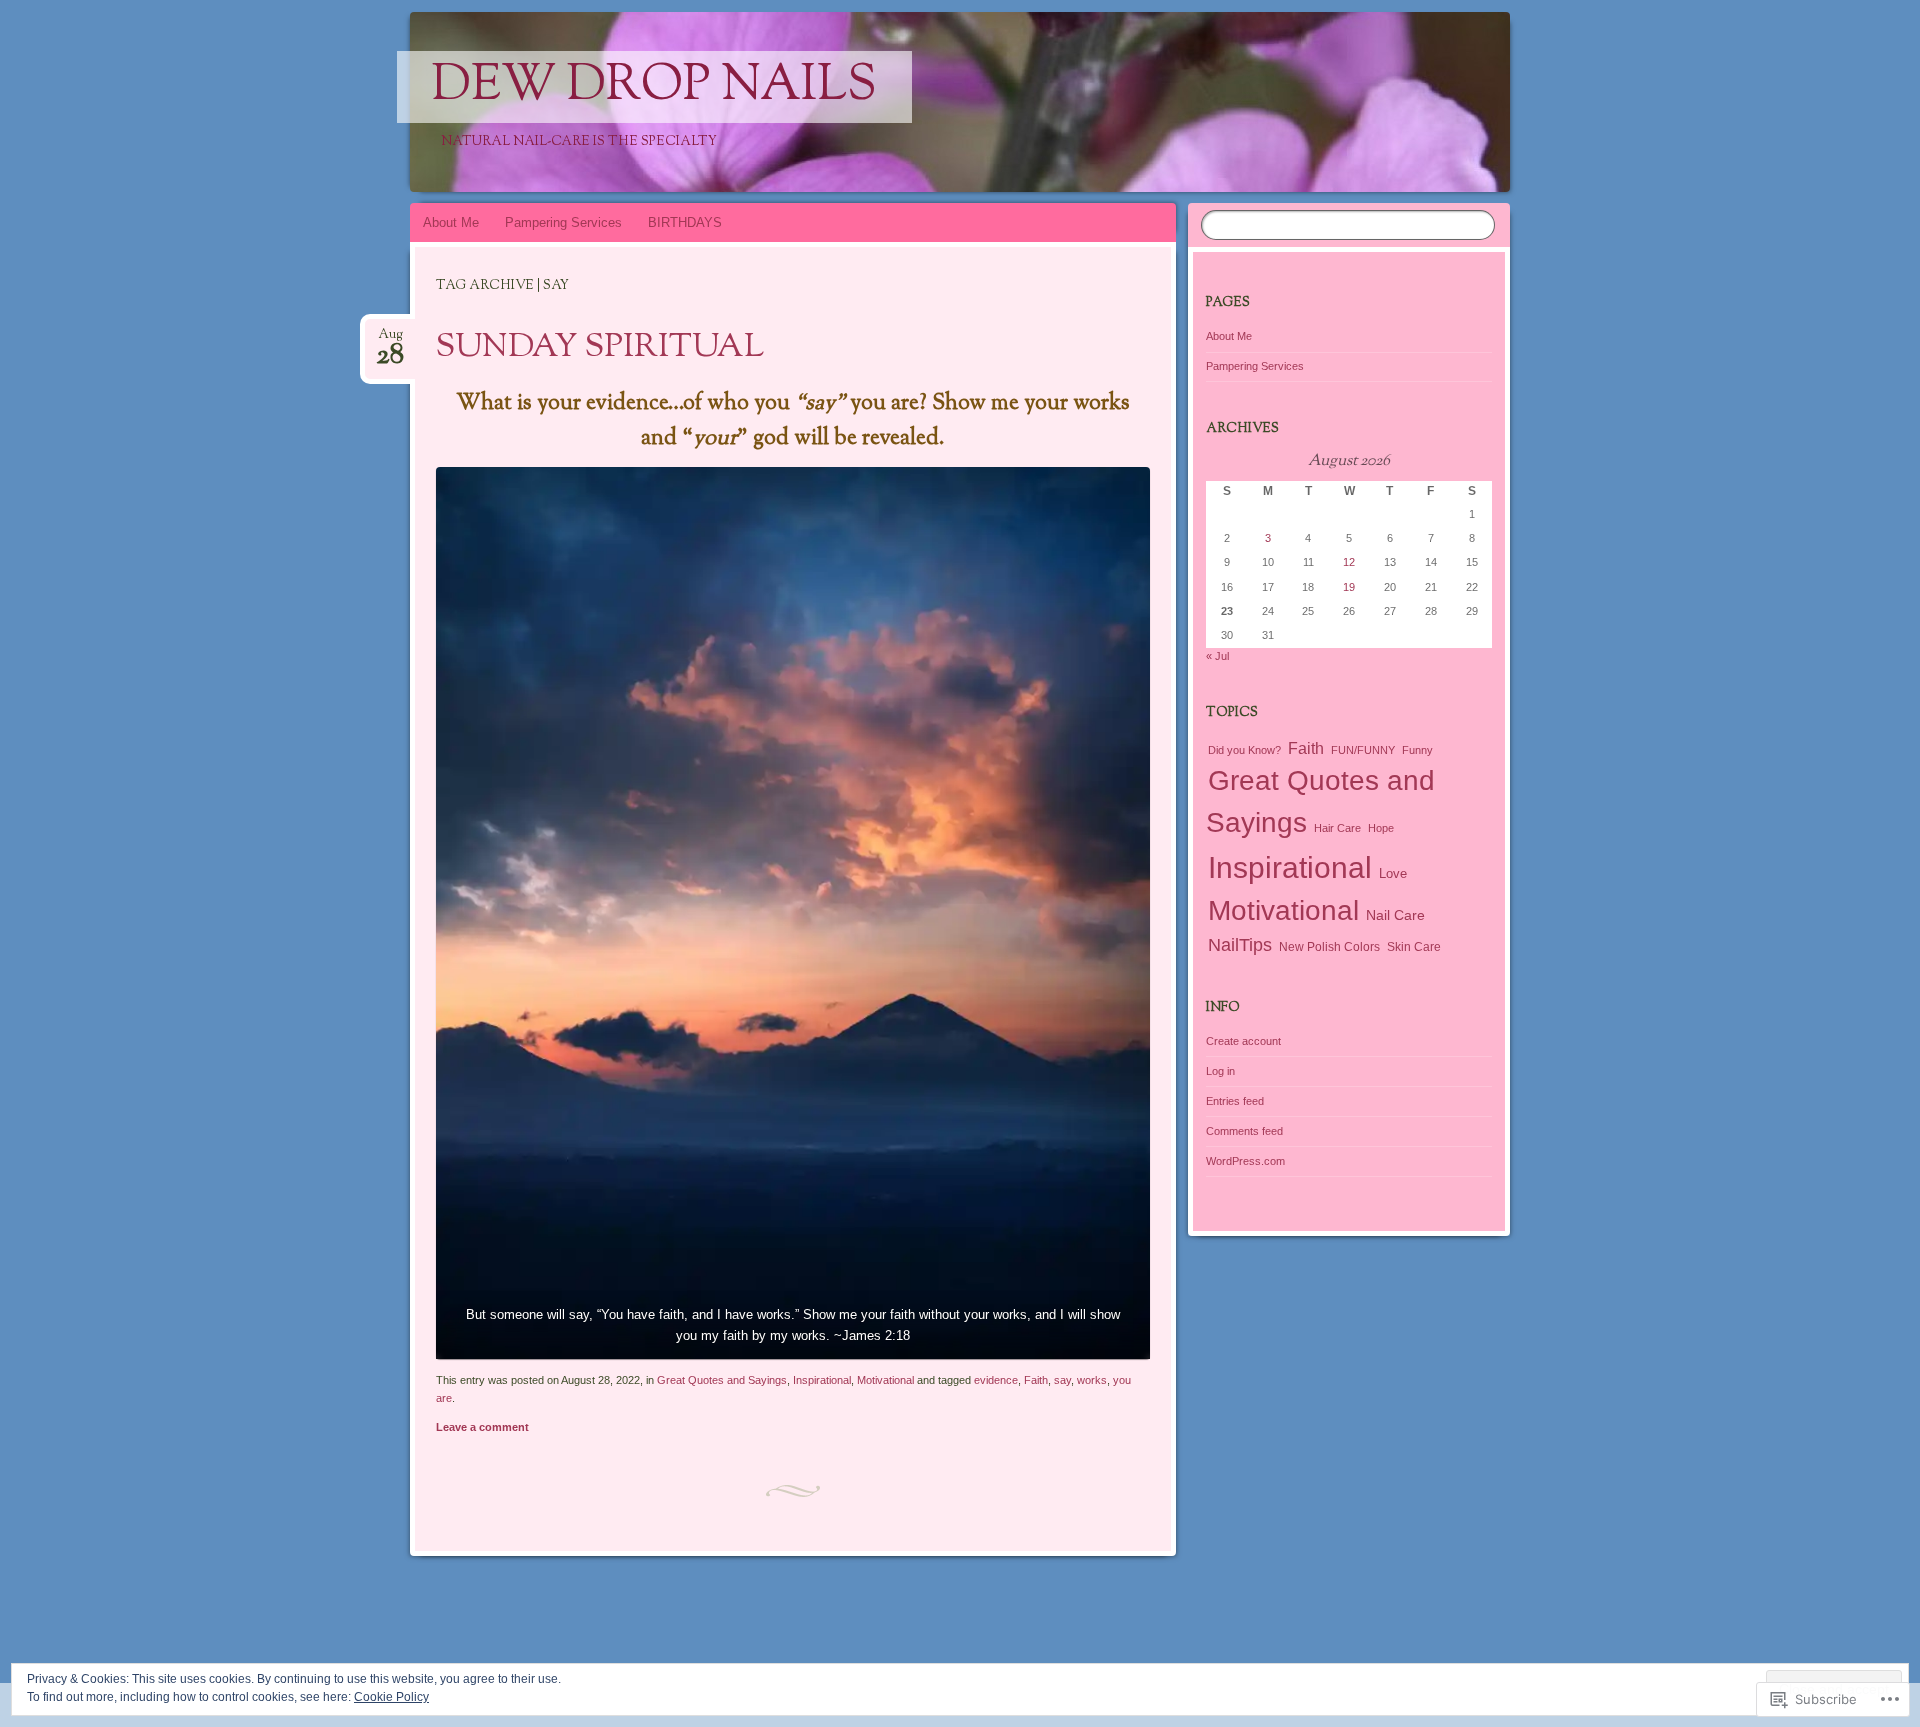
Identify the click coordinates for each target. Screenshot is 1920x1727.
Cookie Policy (391, 1697)
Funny (1417, 750)
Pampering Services (563, 222)
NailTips (1240, 945)
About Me (451, 222)
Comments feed (1244, 1131)
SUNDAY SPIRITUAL (600, 348)
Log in (1220, 1071)
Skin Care (1414, 947)
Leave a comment (482, 1427)
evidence (996, 1380)
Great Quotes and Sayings (722, 1380)
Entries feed (1235, 1101)
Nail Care (1395, 915)
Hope (1381, 828)
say (1062, 1380)
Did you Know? (1244, 750)
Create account (1243, 1041)
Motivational (885, 1380)
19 (1349, 587)
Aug (390, 340)
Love (1393, 873)
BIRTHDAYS (685, 222)
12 (1349, 562)
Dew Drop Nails (654, 87)
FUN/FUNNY (1363, 750)
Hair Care (1337, 828)
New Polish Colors (1329, 946)
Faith (1036, 1380)
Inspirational (822, 1380)
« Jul (1217, 656)
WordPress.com (1245, 1161)
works (1092, 1380)
